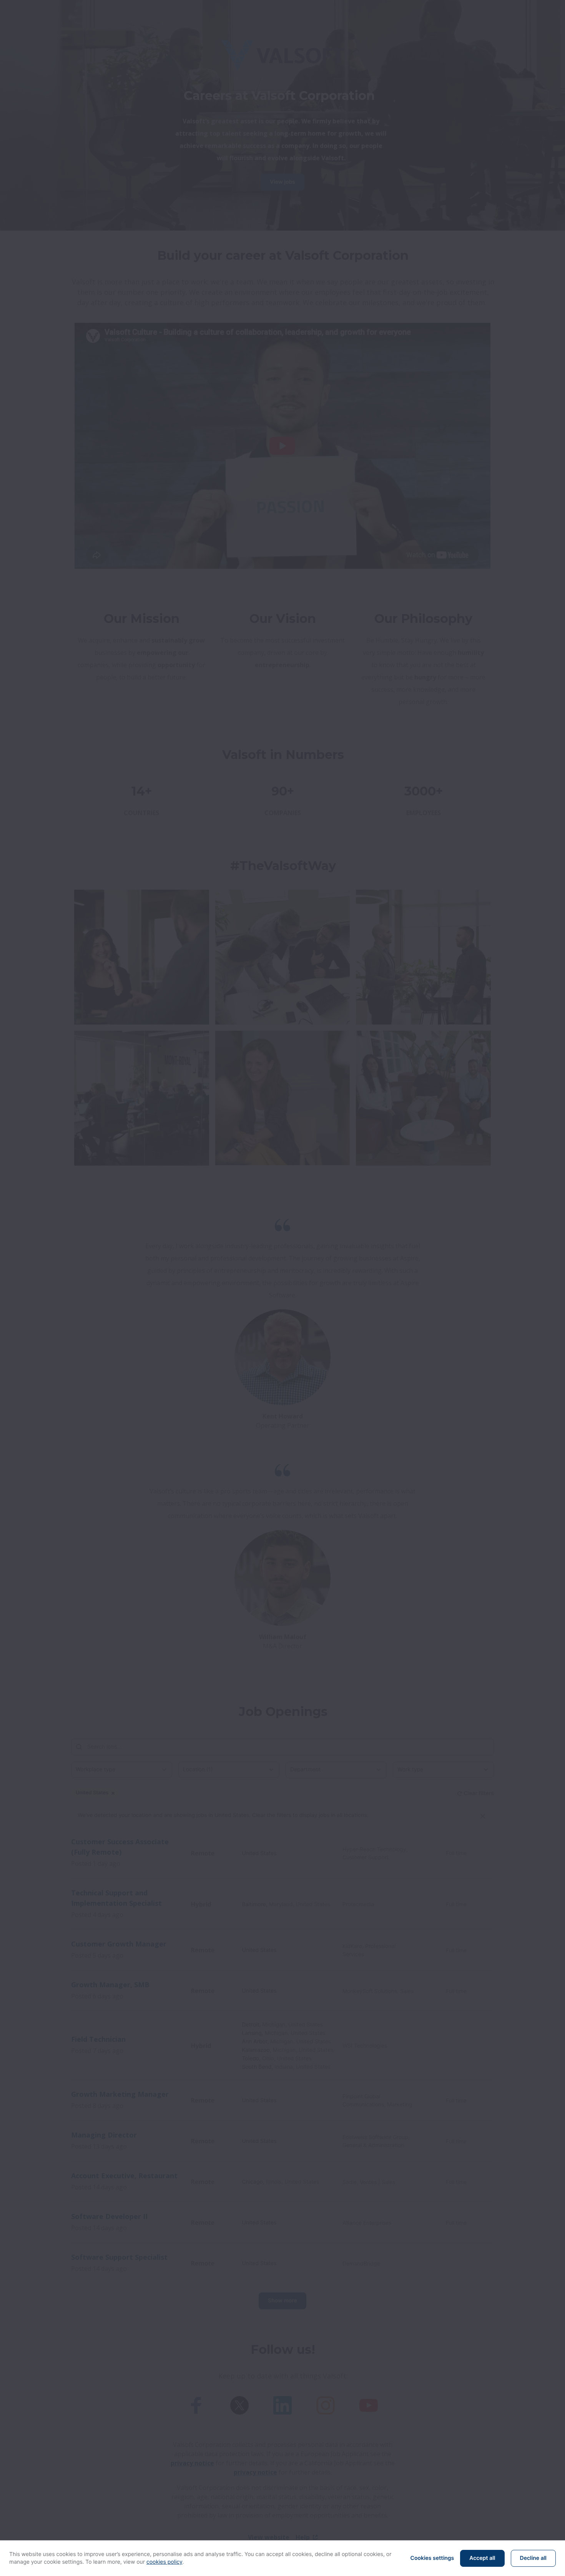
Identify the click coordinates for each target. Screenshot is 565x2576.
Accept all (482, 2558)
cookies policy (165, 2562)
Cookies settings (432, 2558)
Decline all (533, 2558)
